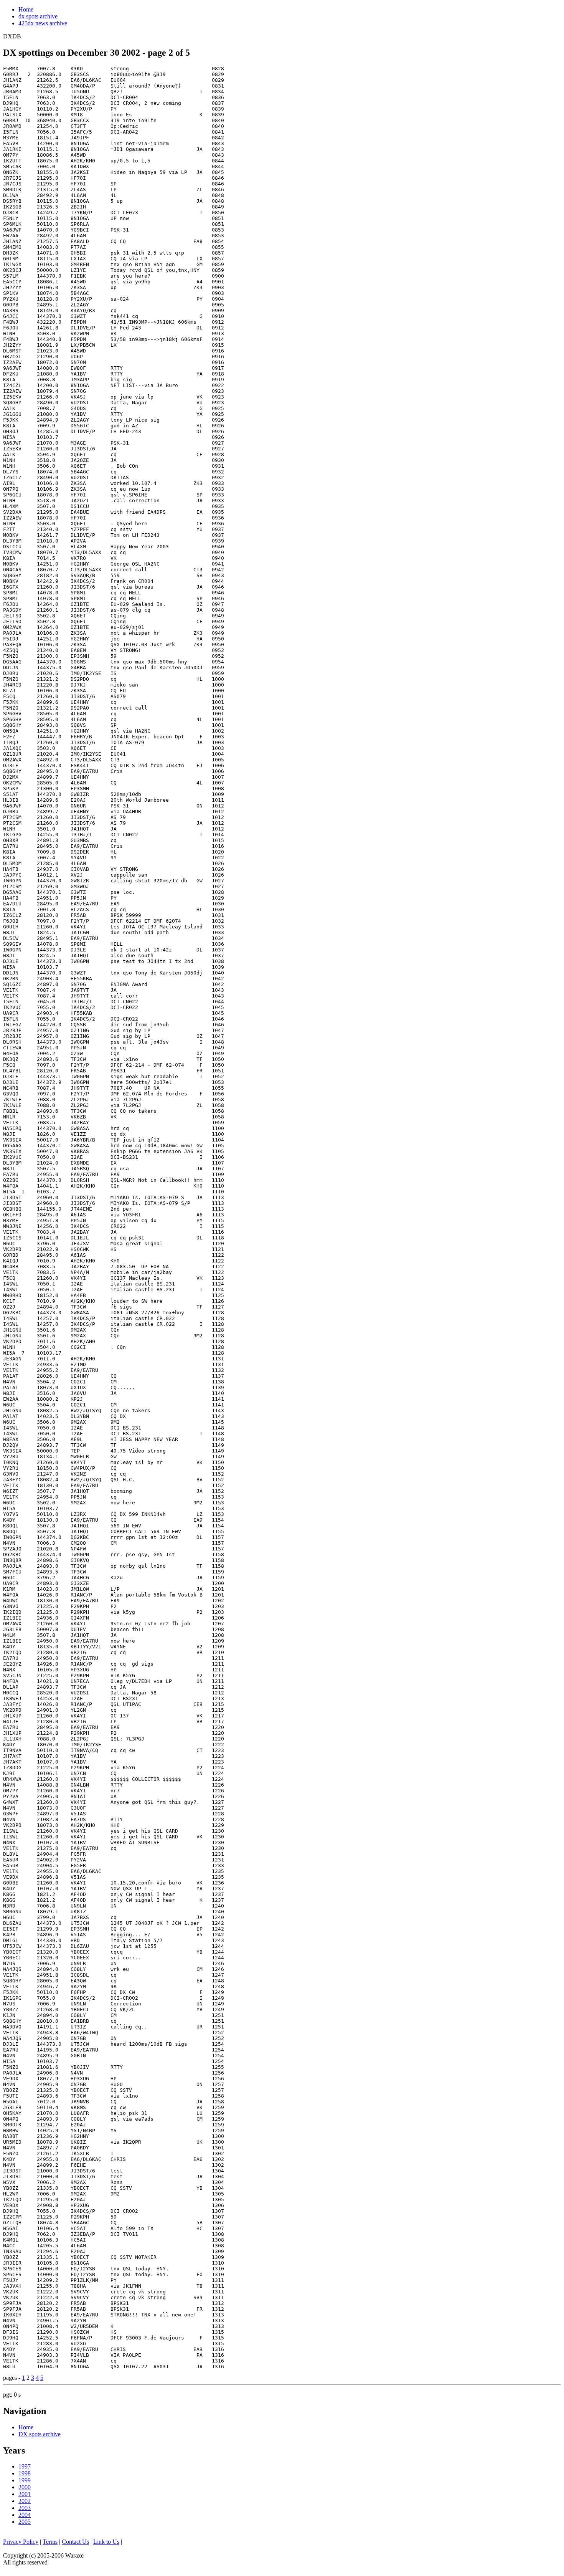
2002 (25, 2501)
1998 (25, 2473)
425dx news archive (43, 23)
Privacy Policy (21, 2542)
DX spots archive (40, 2434)
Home (26, 9)
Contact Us (75, 2542)
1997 (25, 2466)
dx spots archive (38, 16)
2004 (25, 2515)
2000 (25, 2487)
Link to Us (106, 2542)
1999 (25, 2480)
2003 (25, 2508)
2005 (25, 2522)
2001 (25, 2494)
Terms (50, 2542)
